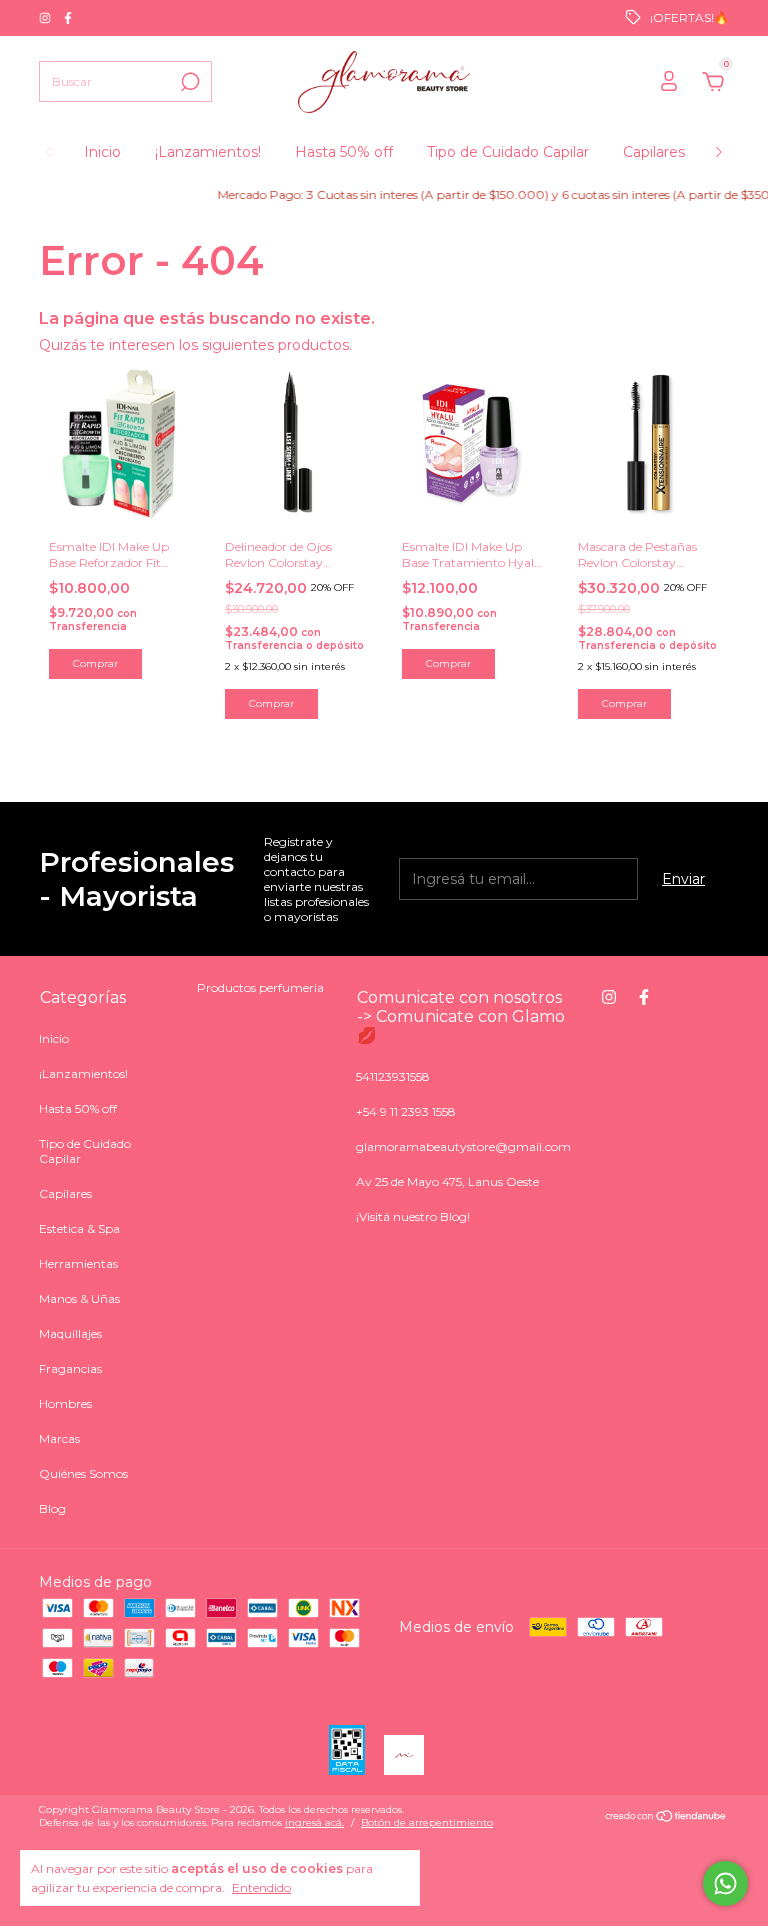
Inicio (102, 152)
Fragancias (70, 1368)
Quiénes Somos (83, 1473)
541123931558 (393, 1076)
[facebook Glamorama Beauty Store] (68, 17)
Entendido (261, 1887)
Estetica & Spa (79, 1228)
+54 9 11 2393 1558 (406, 1111)
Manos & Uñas (79, 1298)
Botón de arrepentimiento (427, 1822)
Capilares (654, 152)
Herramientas (78, 1263)
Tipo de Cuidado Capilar (508, 152)
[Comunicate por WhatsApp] (725, 1883)
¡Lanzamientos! (208, 152)
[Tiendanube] (666, 1818)
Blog (52, 1508)
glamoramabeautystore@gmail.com (463, 1146)
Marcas (59, 1438)
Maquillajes (70, 1333)
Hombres (65, 1403)
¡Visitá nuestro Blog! (413, 1216)
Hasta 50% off (344, 152)
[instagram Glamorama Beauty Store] (46, 17)
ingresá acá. (314, 1822)
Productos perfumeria (260, 987)
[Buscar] (188, 82)
